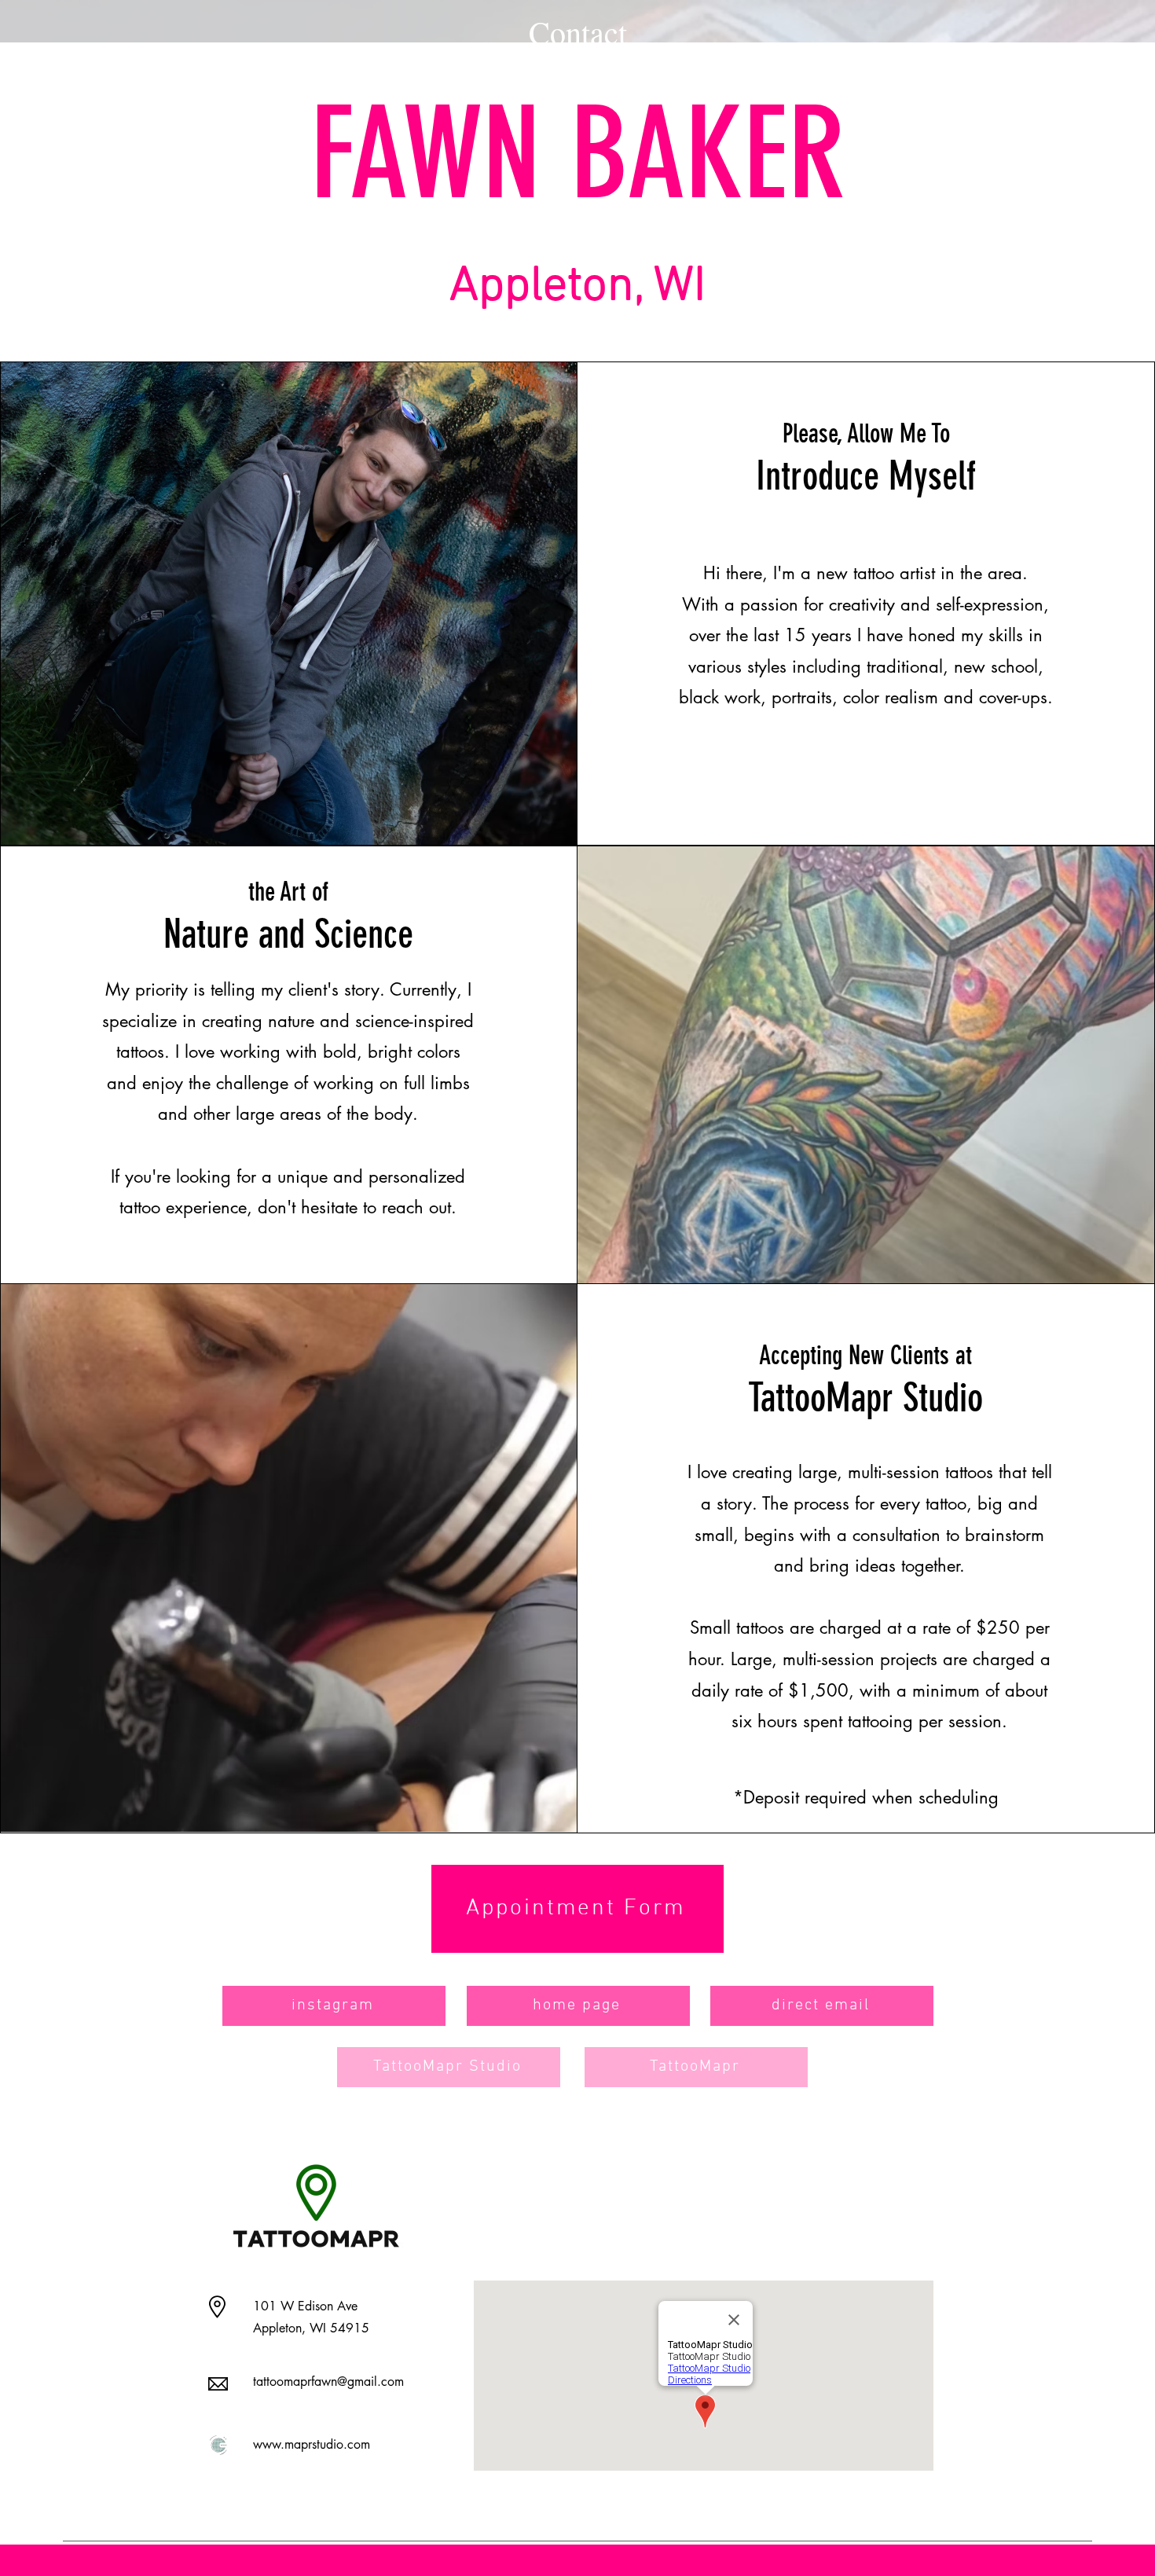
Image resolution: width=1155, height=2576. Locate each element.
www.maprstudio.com (312, 2444)
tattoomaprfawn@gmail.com (328, 2382)
